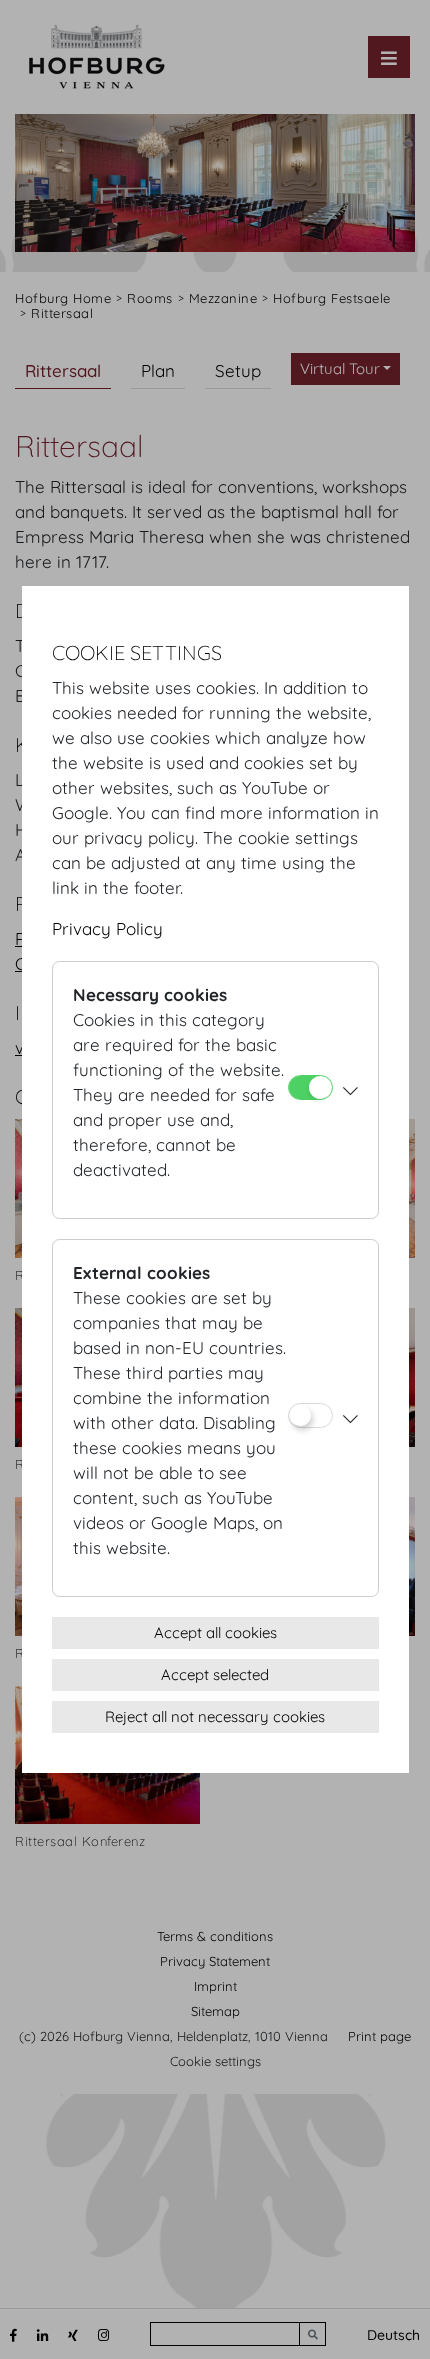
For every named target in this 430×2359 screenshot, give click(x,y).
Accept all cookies (215, 1632)
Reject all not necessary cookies (215, 1716)
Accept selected (215, 1674)
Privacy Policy (107, 928)
